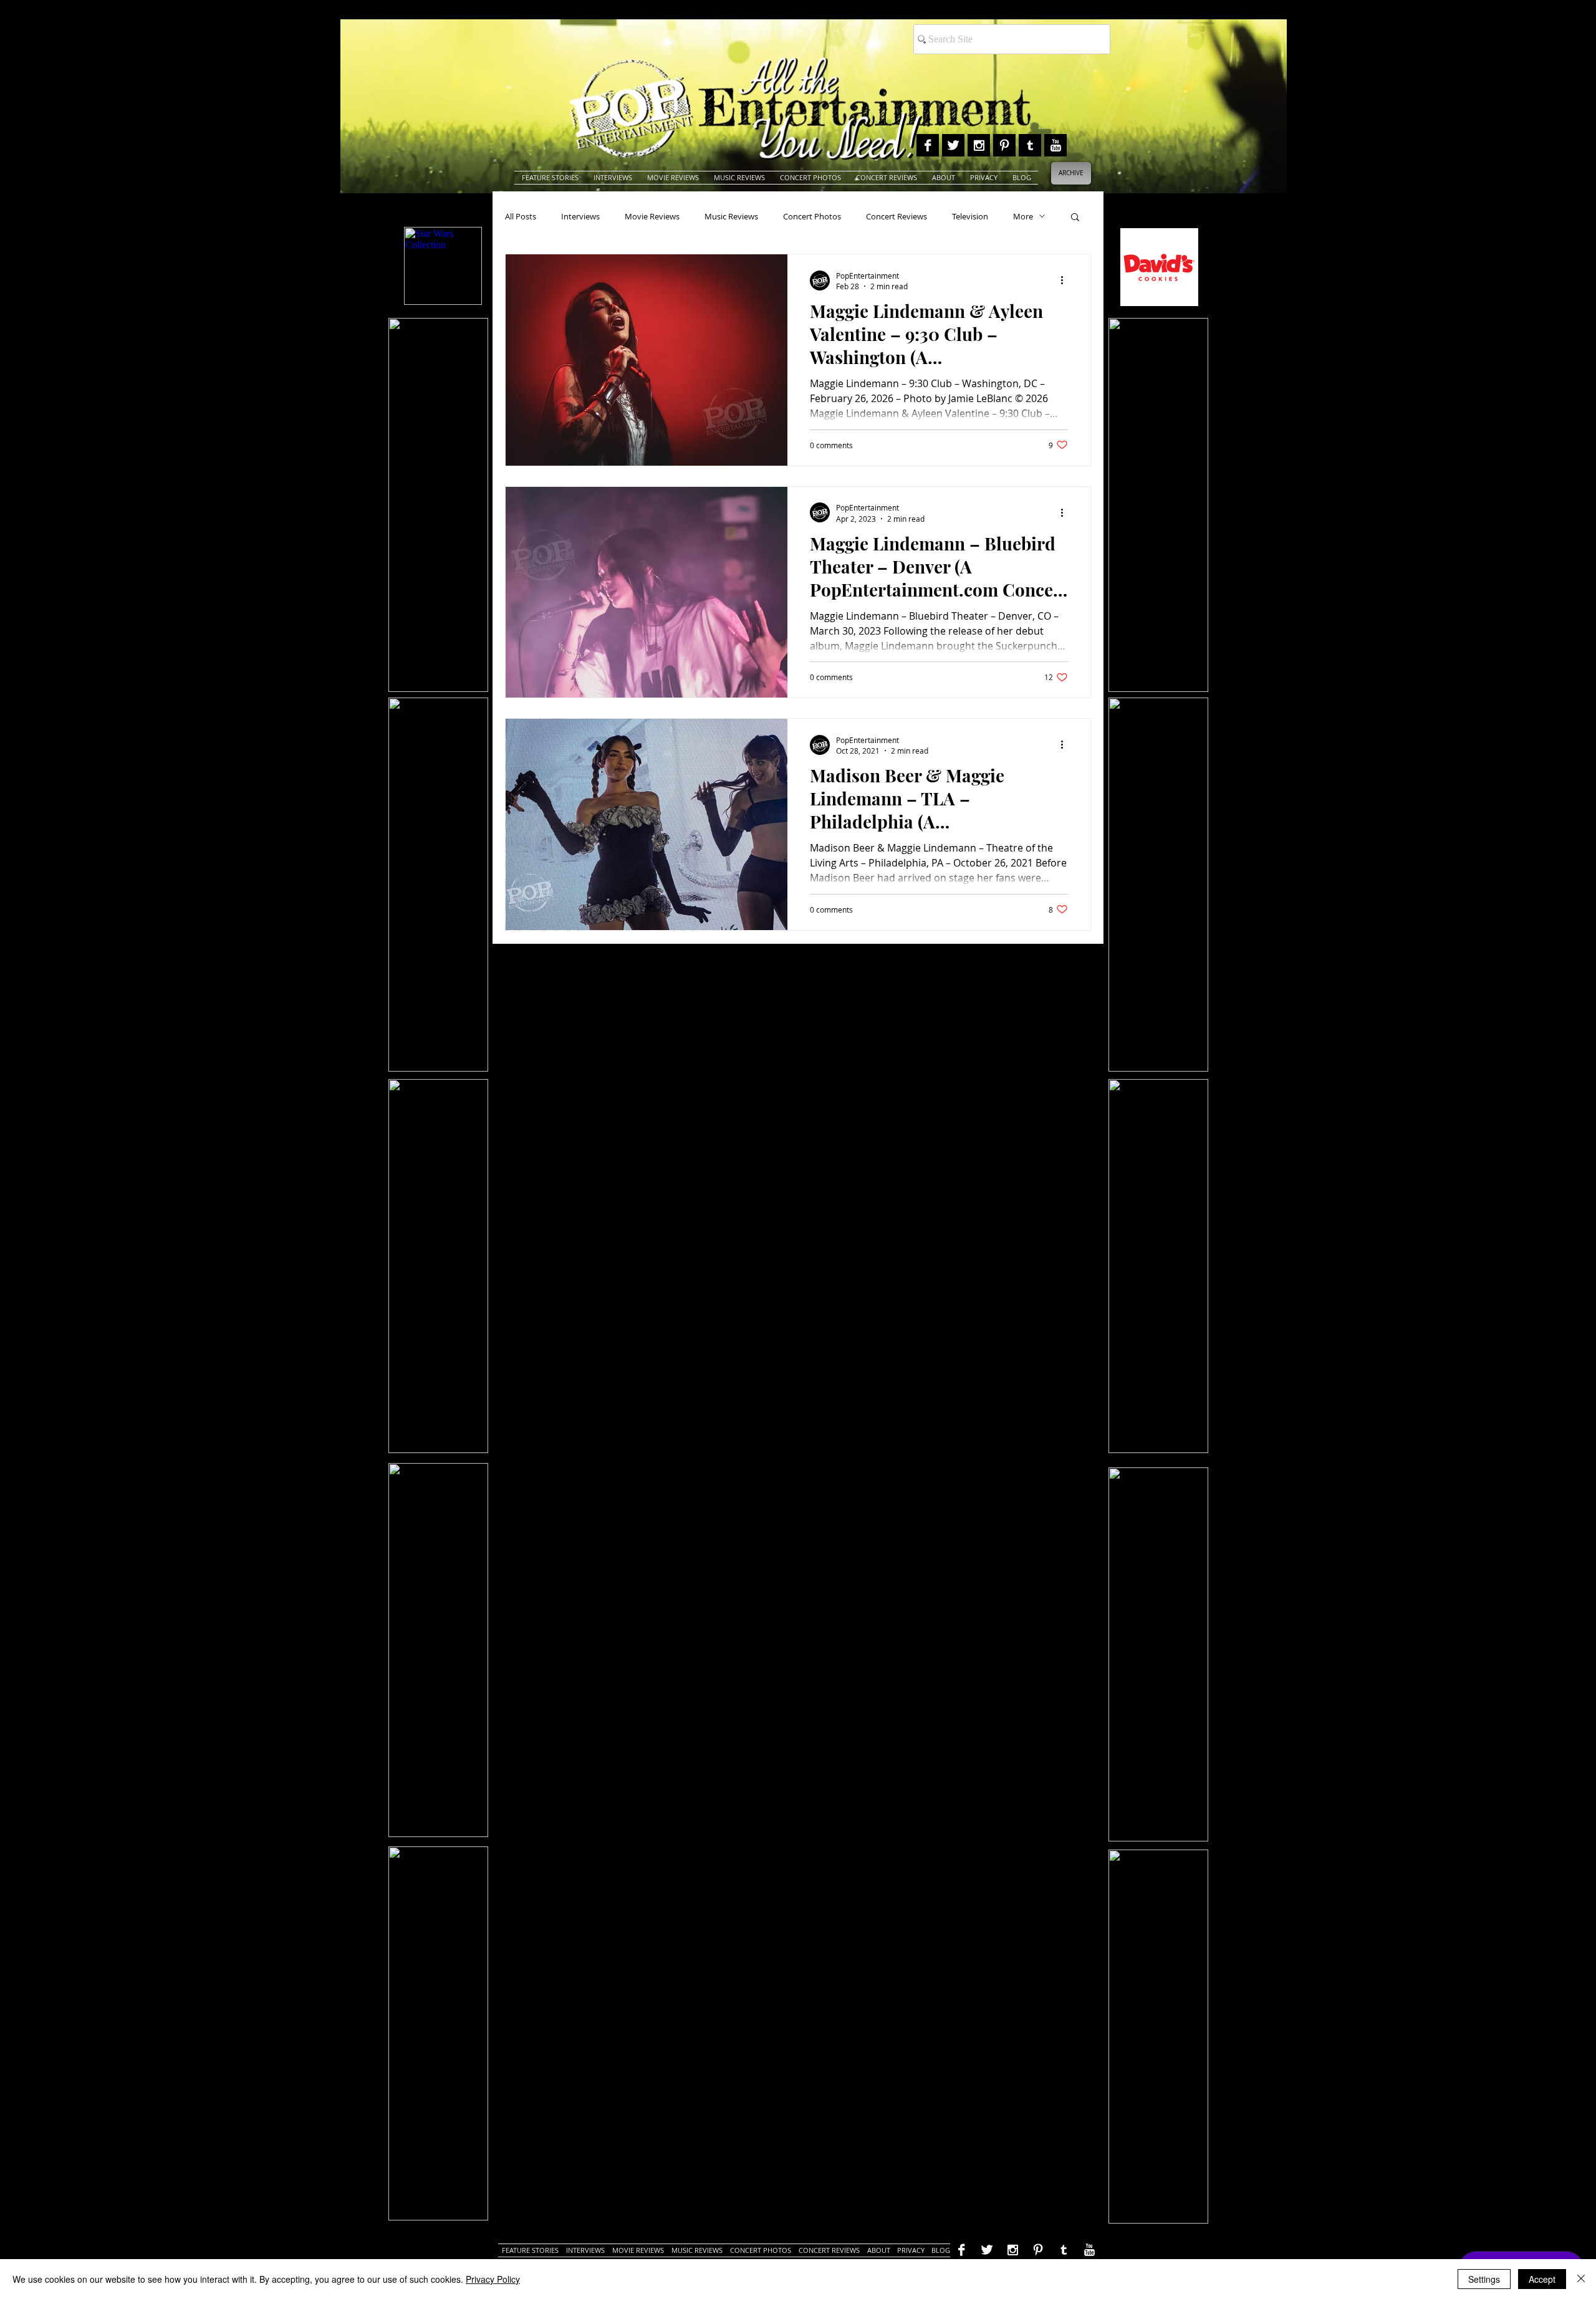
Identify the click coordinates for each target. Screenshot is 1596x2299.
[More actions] (1066, 281)
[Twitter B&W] (953, 145)
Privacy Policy (493, 2279)
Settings (1484, 2279)
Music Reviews (731, 216)
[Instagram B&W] (979, 145)
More (1023, 216)
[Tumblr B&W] (1030, 145)
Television (970, 216)
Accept (1542, 2279)
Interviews (580, 216)
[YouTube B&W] (1055, 145)
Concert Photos (812, 216)
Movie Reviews (652, 216)
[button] (1075, 218)
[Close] (1581, 2279)
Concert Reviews (897, 216)
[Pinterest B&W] (1004, 145)
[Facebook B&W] (928, 145)
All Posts (521, 216)
